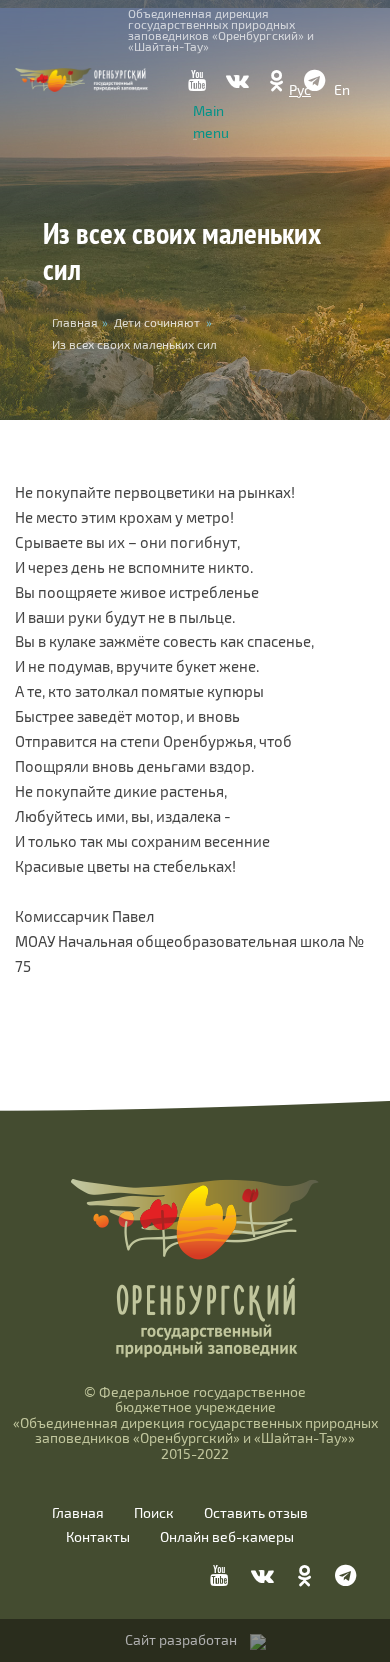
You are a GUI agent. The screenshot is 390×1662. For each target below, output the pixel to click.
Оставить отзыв (256, 1513)
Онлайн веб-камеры (227, 1537)
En (342, 89)
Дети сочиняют (157, 322)
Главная (78, 1513)
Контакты (98, 1537)
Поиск (154, 1513)
